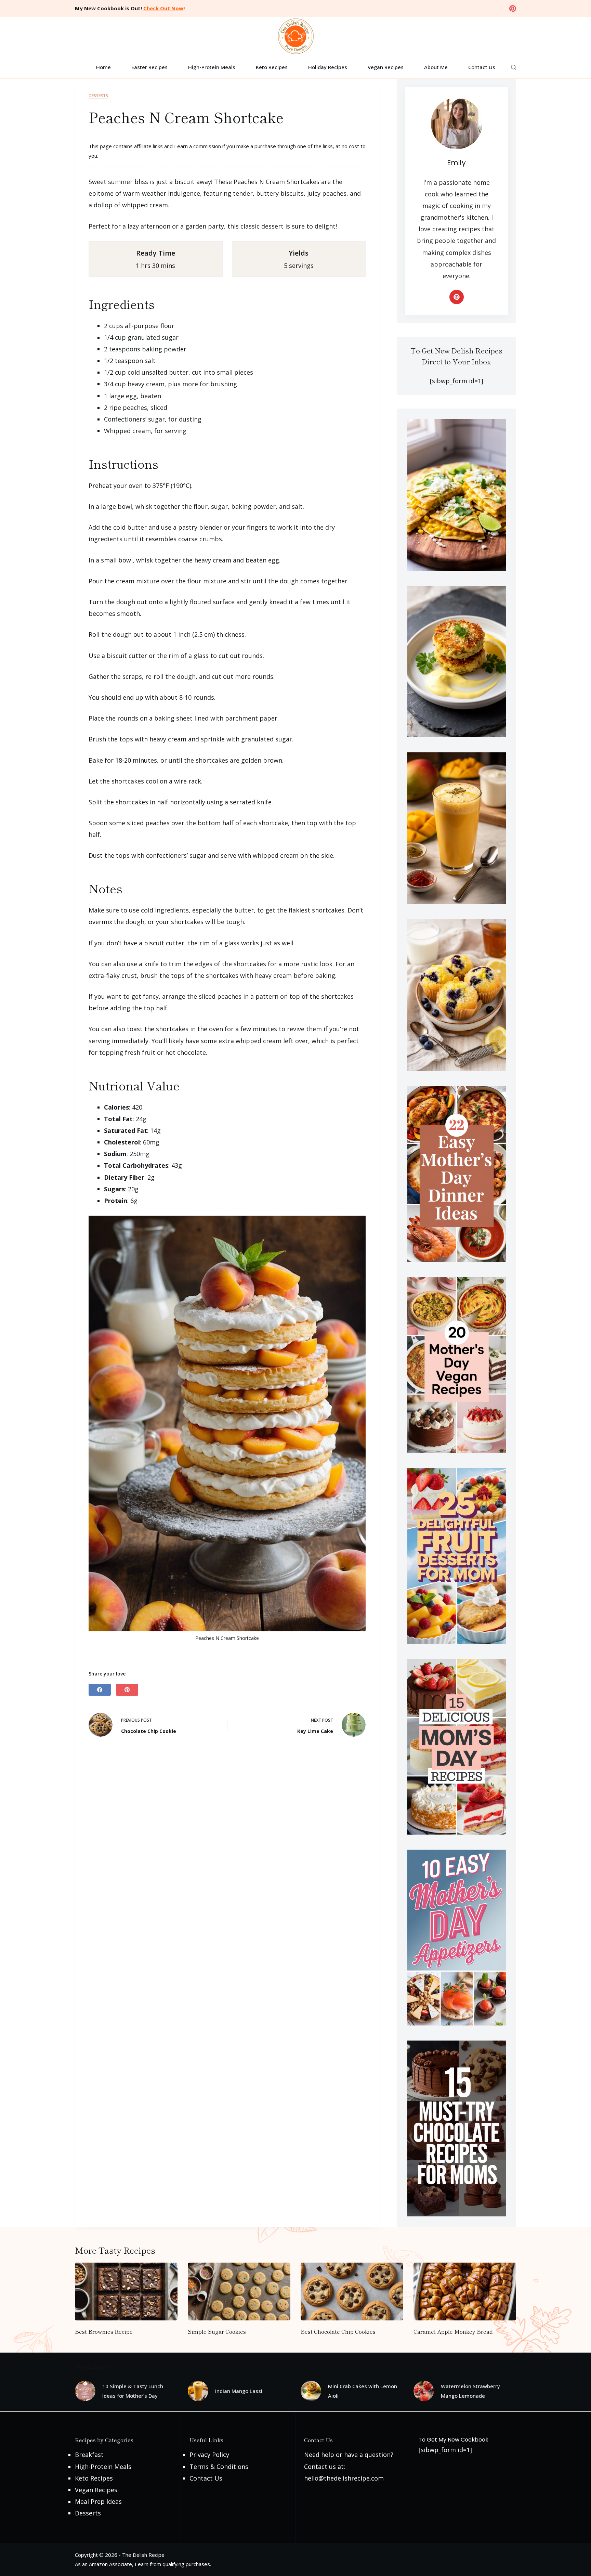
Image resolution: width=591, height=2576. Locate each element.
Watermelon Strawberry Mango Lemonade (470, 2391)
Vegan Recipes (386, 67)
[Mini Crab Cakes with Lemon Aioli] (311, 2391)
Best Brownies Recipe (104, 2331)
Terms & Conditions (219, 2467)
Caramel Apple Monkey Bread (453, 2331)
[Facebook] (100, 1690)
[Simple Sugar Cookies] (239, 2292)
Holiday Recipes (328, 67)
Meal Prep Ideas (98, 2501)
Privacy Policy (209, 2455)
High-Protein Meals (212, 67)
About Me (436, 67)
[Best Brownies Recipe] (126, 2292)
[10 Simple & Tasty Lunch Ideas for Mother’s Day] (85, 2391)
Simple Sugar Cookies (217, 2331)
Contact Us (482, 67)
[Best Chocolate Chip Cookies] (352, 2292)
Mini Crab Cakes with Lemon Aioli (363, 2391)
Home (103, 67)
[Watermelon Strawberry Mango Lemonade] (424, 2391)
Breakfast (89, 2455)
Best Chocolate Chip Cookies (338, 2331)
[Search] (514, 67)
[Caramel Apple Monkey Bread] (465, 2292)
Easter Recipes (149, 67)
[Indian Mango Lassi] (198, 2391)
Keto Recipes (272, 67)
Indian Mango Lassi (239, 2391)
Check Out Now (163, 8)
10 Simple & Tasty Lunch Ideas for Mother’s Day (133, 2391)
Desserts (98, 96)
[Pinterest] (513, 9)
